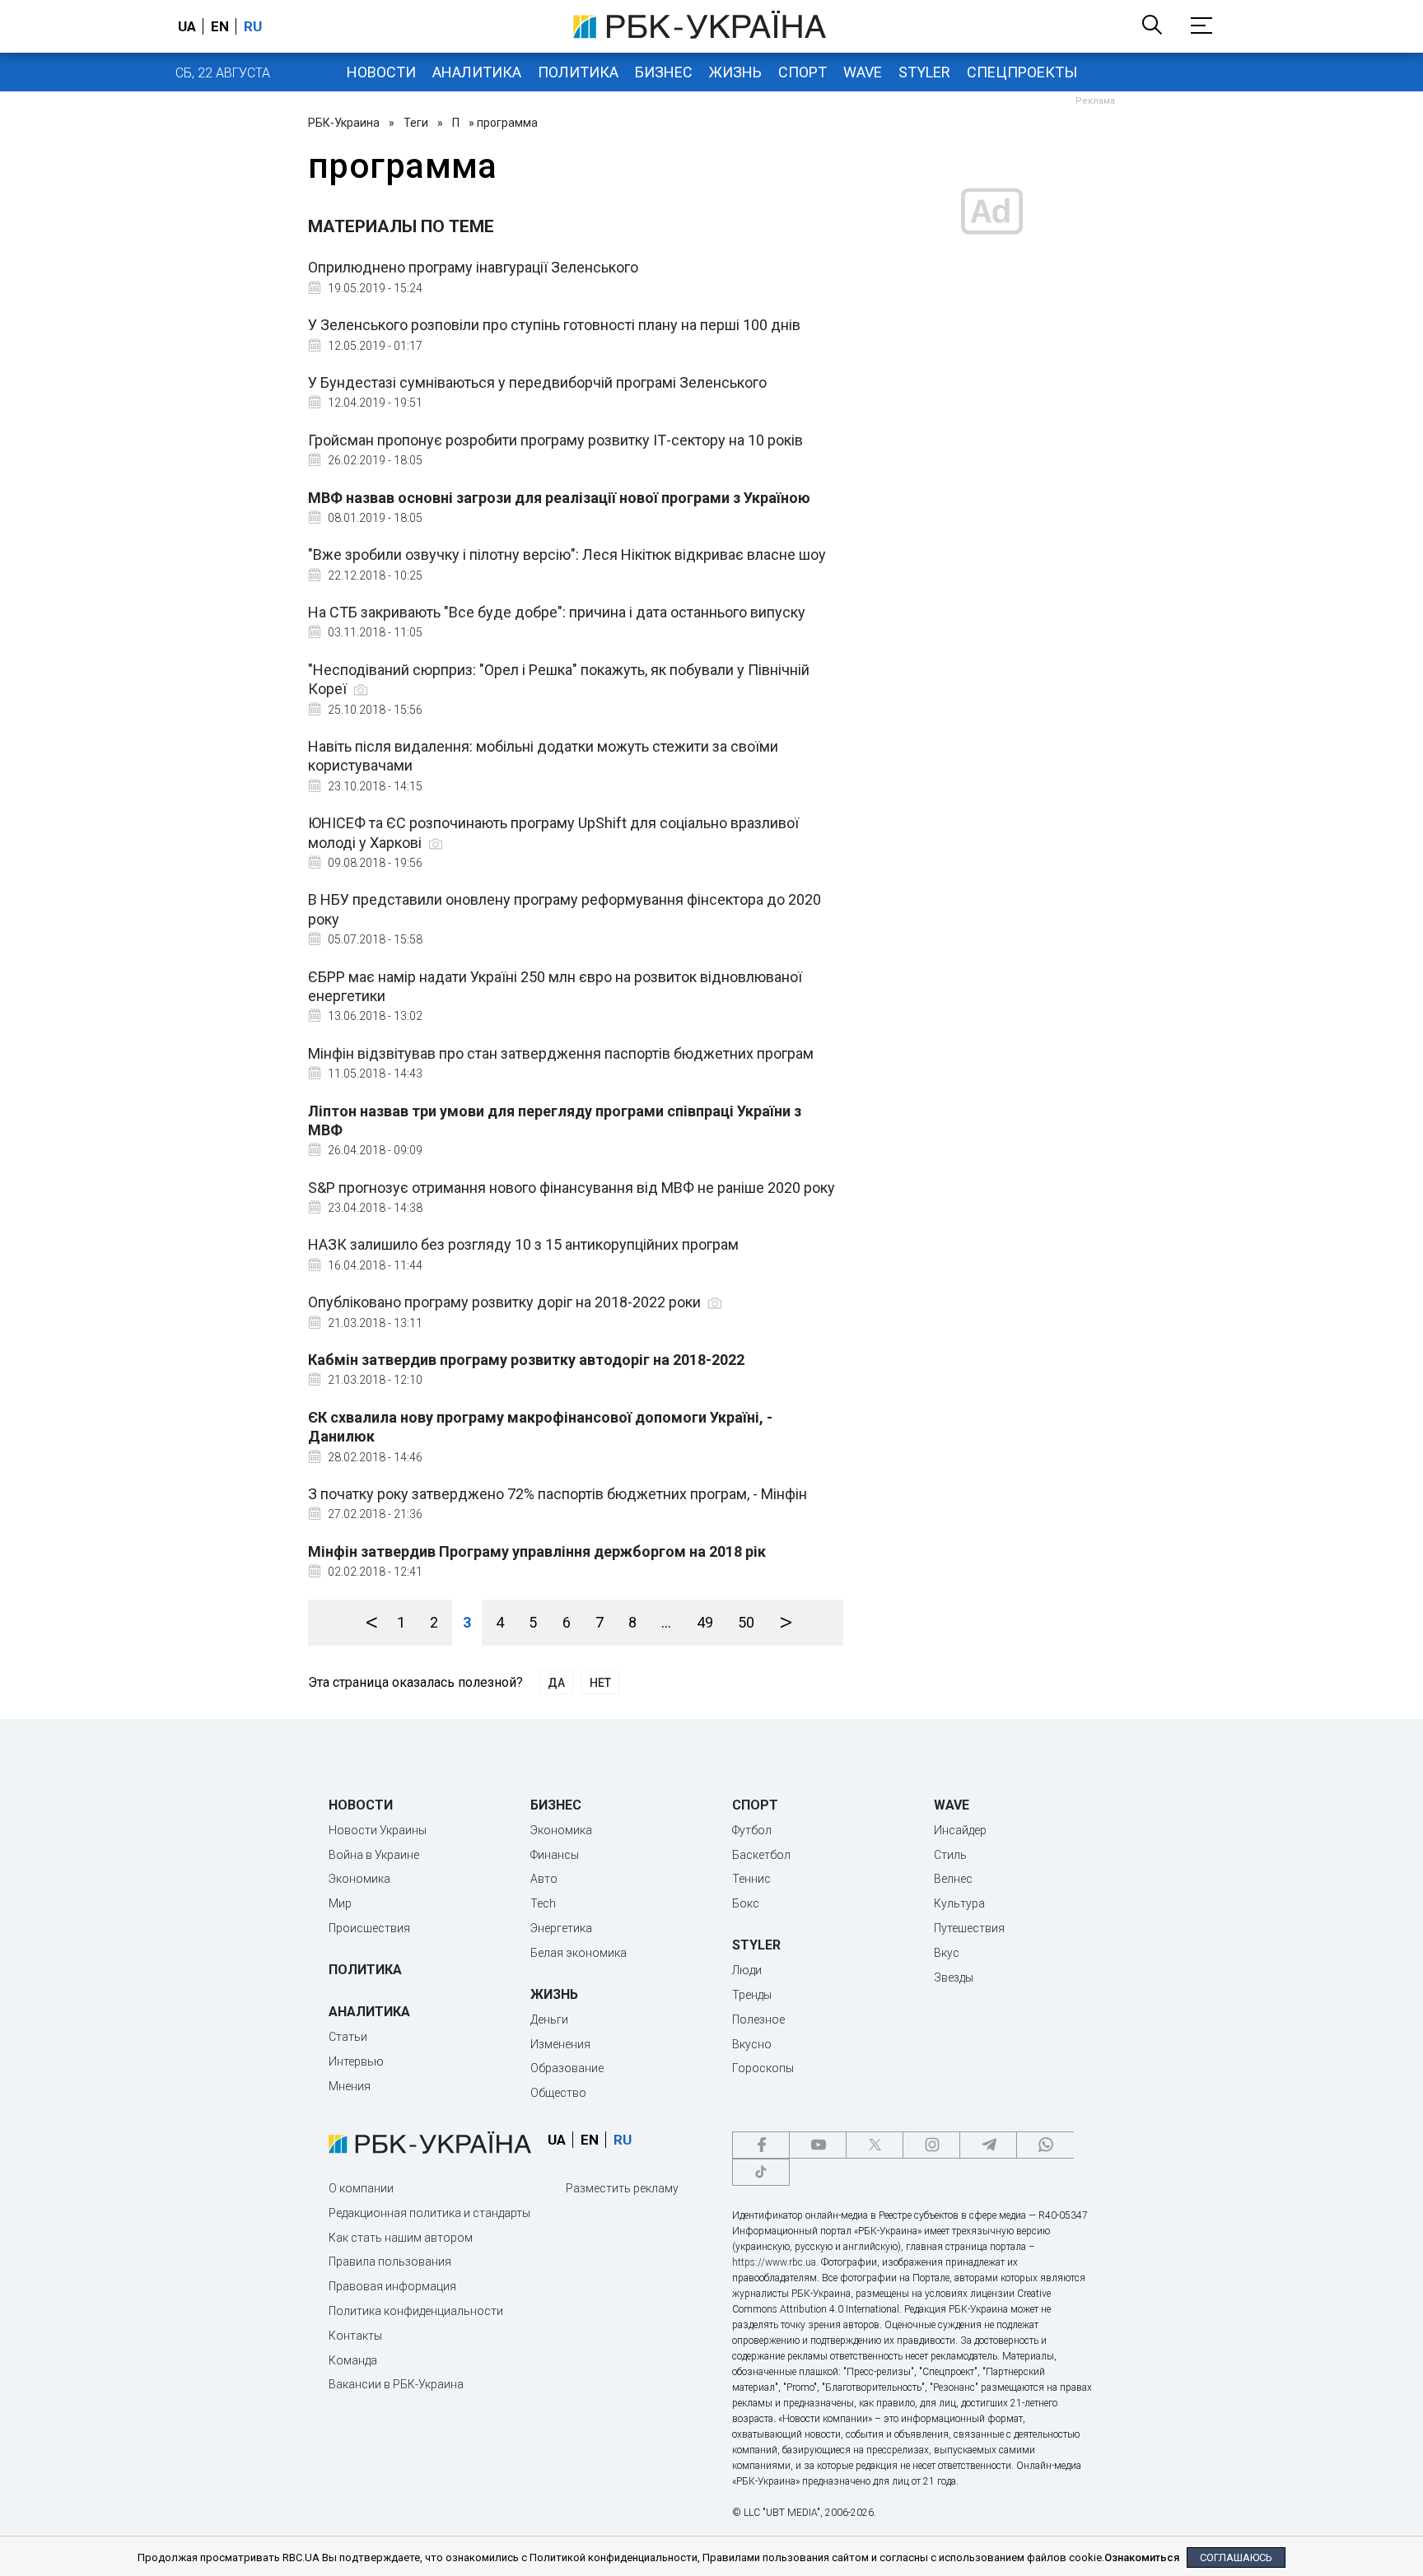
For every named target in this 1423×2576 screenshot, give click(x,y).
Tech (543, 1903)
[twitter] (875, 2145)
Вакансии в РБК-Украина (396, 2384)
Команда (353, 2360)
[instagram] (931, 2145)
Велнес (953, 1879)
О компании (361, 2188)
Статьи (348, 2037)
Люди (747, 1970)
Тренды (752, 1995)
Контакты (355, 2336)
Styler (924, 72)
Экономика (359, 1879)
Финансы (555, 1855)
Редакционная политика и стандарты (429, 2213)
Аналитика (477, 72)
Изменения (560, 2044)
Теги (416, 123)
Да (556, 1683)
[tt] (761, 2172)
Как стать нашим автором (401, 2238)
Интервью (356, 2061)
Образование (567, 2068)
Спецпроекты (1022, 72)
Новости (381, 72)
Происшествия (369, 1928)
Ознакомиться (1142, 2557)
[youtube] (818, 2145)
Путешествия (969, 1928)
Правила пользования (390, 2262)
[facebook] (761, 2145)
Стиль (950, 1855)
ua (187, 26)
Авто (544, 1879)
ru (253, 26)
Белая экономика (579, 1953)
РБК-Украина (344, 123)
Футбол (752, 1830)
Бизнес (664, 72)
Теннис (751, 1879)
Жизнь (735, 72)
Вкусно (752, 2044)
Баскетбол (761, 1855)
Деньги (549, 2019)
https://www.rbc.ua (774, 2262)
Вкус (947, 1953)
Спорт (802, 72)
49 (705, 1622)
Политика (578, 72)
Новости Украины (378, 1830)
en (220, 26)
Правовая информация (392, 2286)
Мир (340, 1903)
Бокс (746, 1903)
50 (746, 1622)
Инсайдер (960, 1830)
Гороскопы (763, 2068)
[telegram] (988, 2145)
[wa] (1045, 2145)
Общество (558, 2093)
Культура (959, 1903)
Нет (600, 1683)
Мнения (350, 2086)
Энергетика (561, 1928)
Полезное (758, 2019)
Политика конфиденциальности (416, 2311)
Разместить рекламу (622, 2188)
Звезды (954, 1977)
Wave (863, 72)
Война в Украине (374, 1855)
